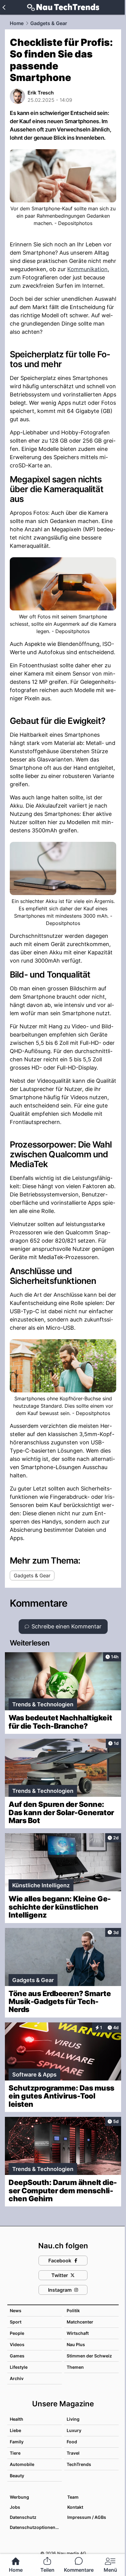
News (16, 2311)
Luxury (74, 2430)
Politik (73, 2311)
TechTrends (79, 2464)
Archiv (17, 2378)
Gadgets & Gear (49, 23)
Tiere (15, 2453)
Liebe (15, 2430)
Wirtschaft (78, 2333)
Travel (73, 2453)
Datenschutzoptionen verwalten (35, 2527)
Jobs (15, 2507)
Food (72, 2442)
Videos (17, 2344)
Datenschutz (23, 2517)
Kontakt (75, 2507)
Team (73, 2497)
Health (17, 2419)
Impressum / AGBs (87, 2517)
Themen (75, 2367)
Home (17, 23)
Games (17, 2356)
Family (17, 2442)
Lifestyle (19, 2367)
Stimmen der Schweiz (89, 2356)
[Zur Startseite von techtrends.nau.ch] (63, 7)
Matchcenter (80, 2322)
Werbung (19, 2497)
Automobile (22, 2464)
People (17, 2333)
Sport (16, 2322)
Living (73, 2419)
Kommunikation (87, 269)
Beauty (17, 2476)
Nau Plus (76, 2344)
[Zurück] (4, 7)
